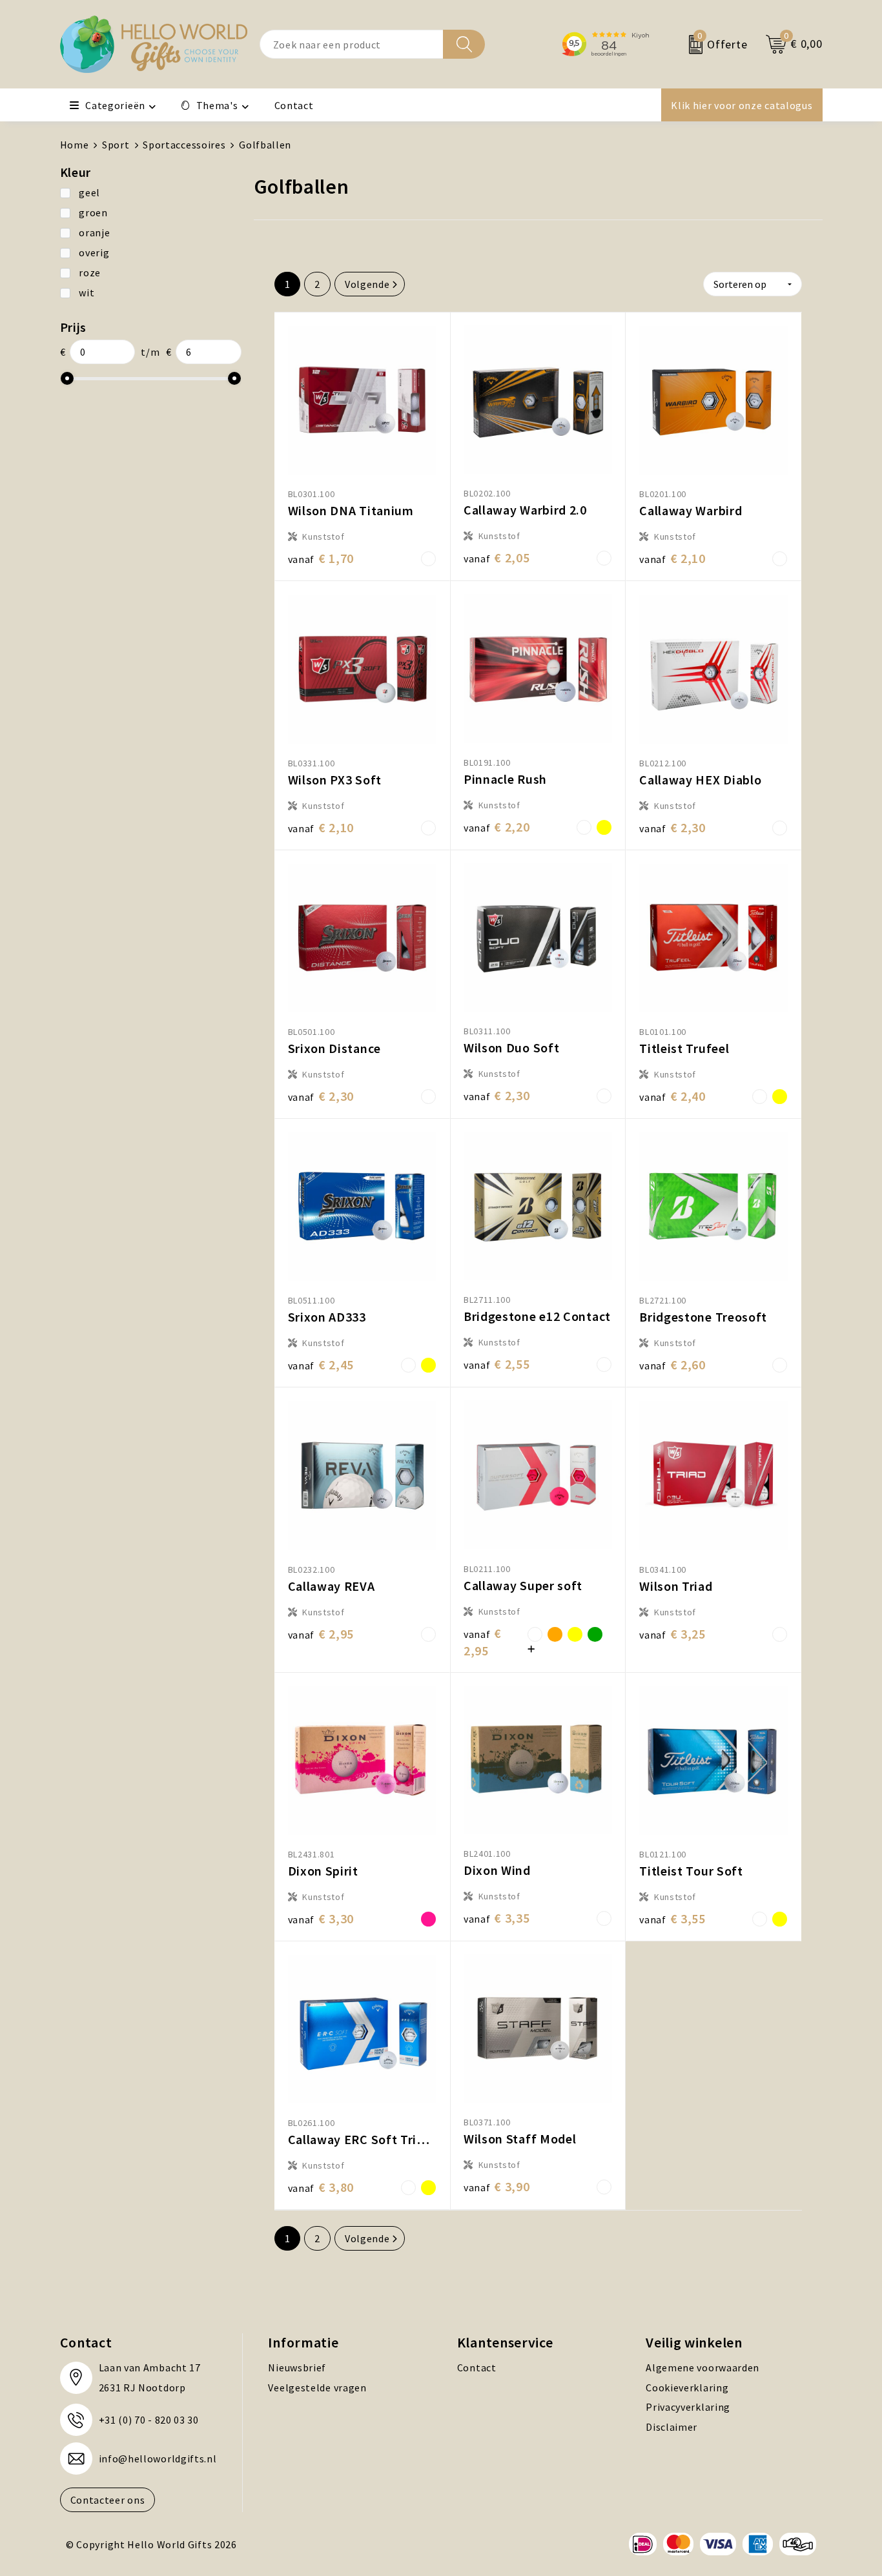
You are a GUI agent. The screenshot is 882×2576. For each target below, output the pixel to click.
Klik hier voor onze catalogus (742, 105)
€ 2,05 (497, 557)
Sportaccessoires (184, 145)
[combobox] (352, 44)
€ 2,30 (672, 827)
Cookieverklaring (687, 2387)
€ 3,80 (321, 2187)
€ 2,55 (497, 1364)
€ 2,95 (321, 1634)
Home (75, 145)
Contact (294, 105)
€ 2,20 (497, 827)
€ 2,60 (672, 1365)
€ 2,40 (672, 1096)
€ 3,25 (672, 1634)
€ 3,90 (497, 2186)
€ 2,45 (321, 1365)
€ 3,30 (321, 1918)
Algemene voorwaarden (703, 2367)
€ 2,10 (672, 558)
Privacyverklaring (688, 2407)
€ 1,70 (321, 558)
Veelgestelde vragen (317, 2387)
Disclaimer (672, 2427)
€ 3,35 (497, 1918)
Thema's (217, 105)
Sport (116, 145)
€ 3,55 (672, 1918)
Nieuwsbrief (297, 2367)
